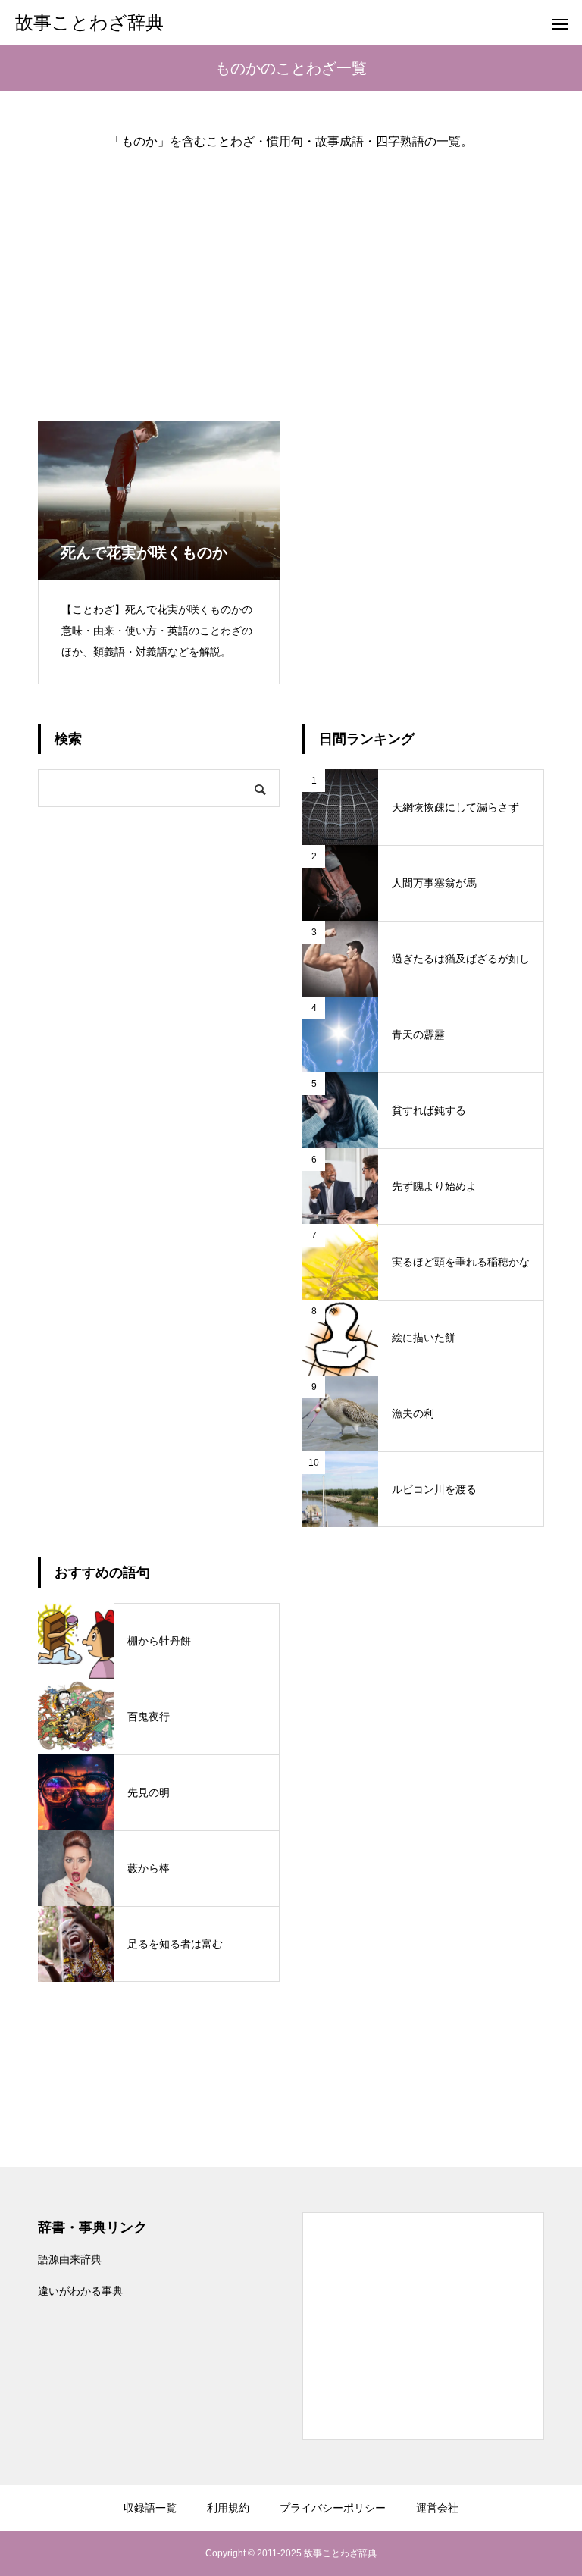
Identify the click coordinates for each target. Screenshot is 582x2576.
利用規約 (228, 2508)
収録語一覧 (150, 2508)
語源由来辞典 (70, 2259)
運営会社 (437, 2508)
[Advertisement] (291, 273)
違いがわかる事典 (80, 2291)
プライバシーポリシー (333, 2508)
